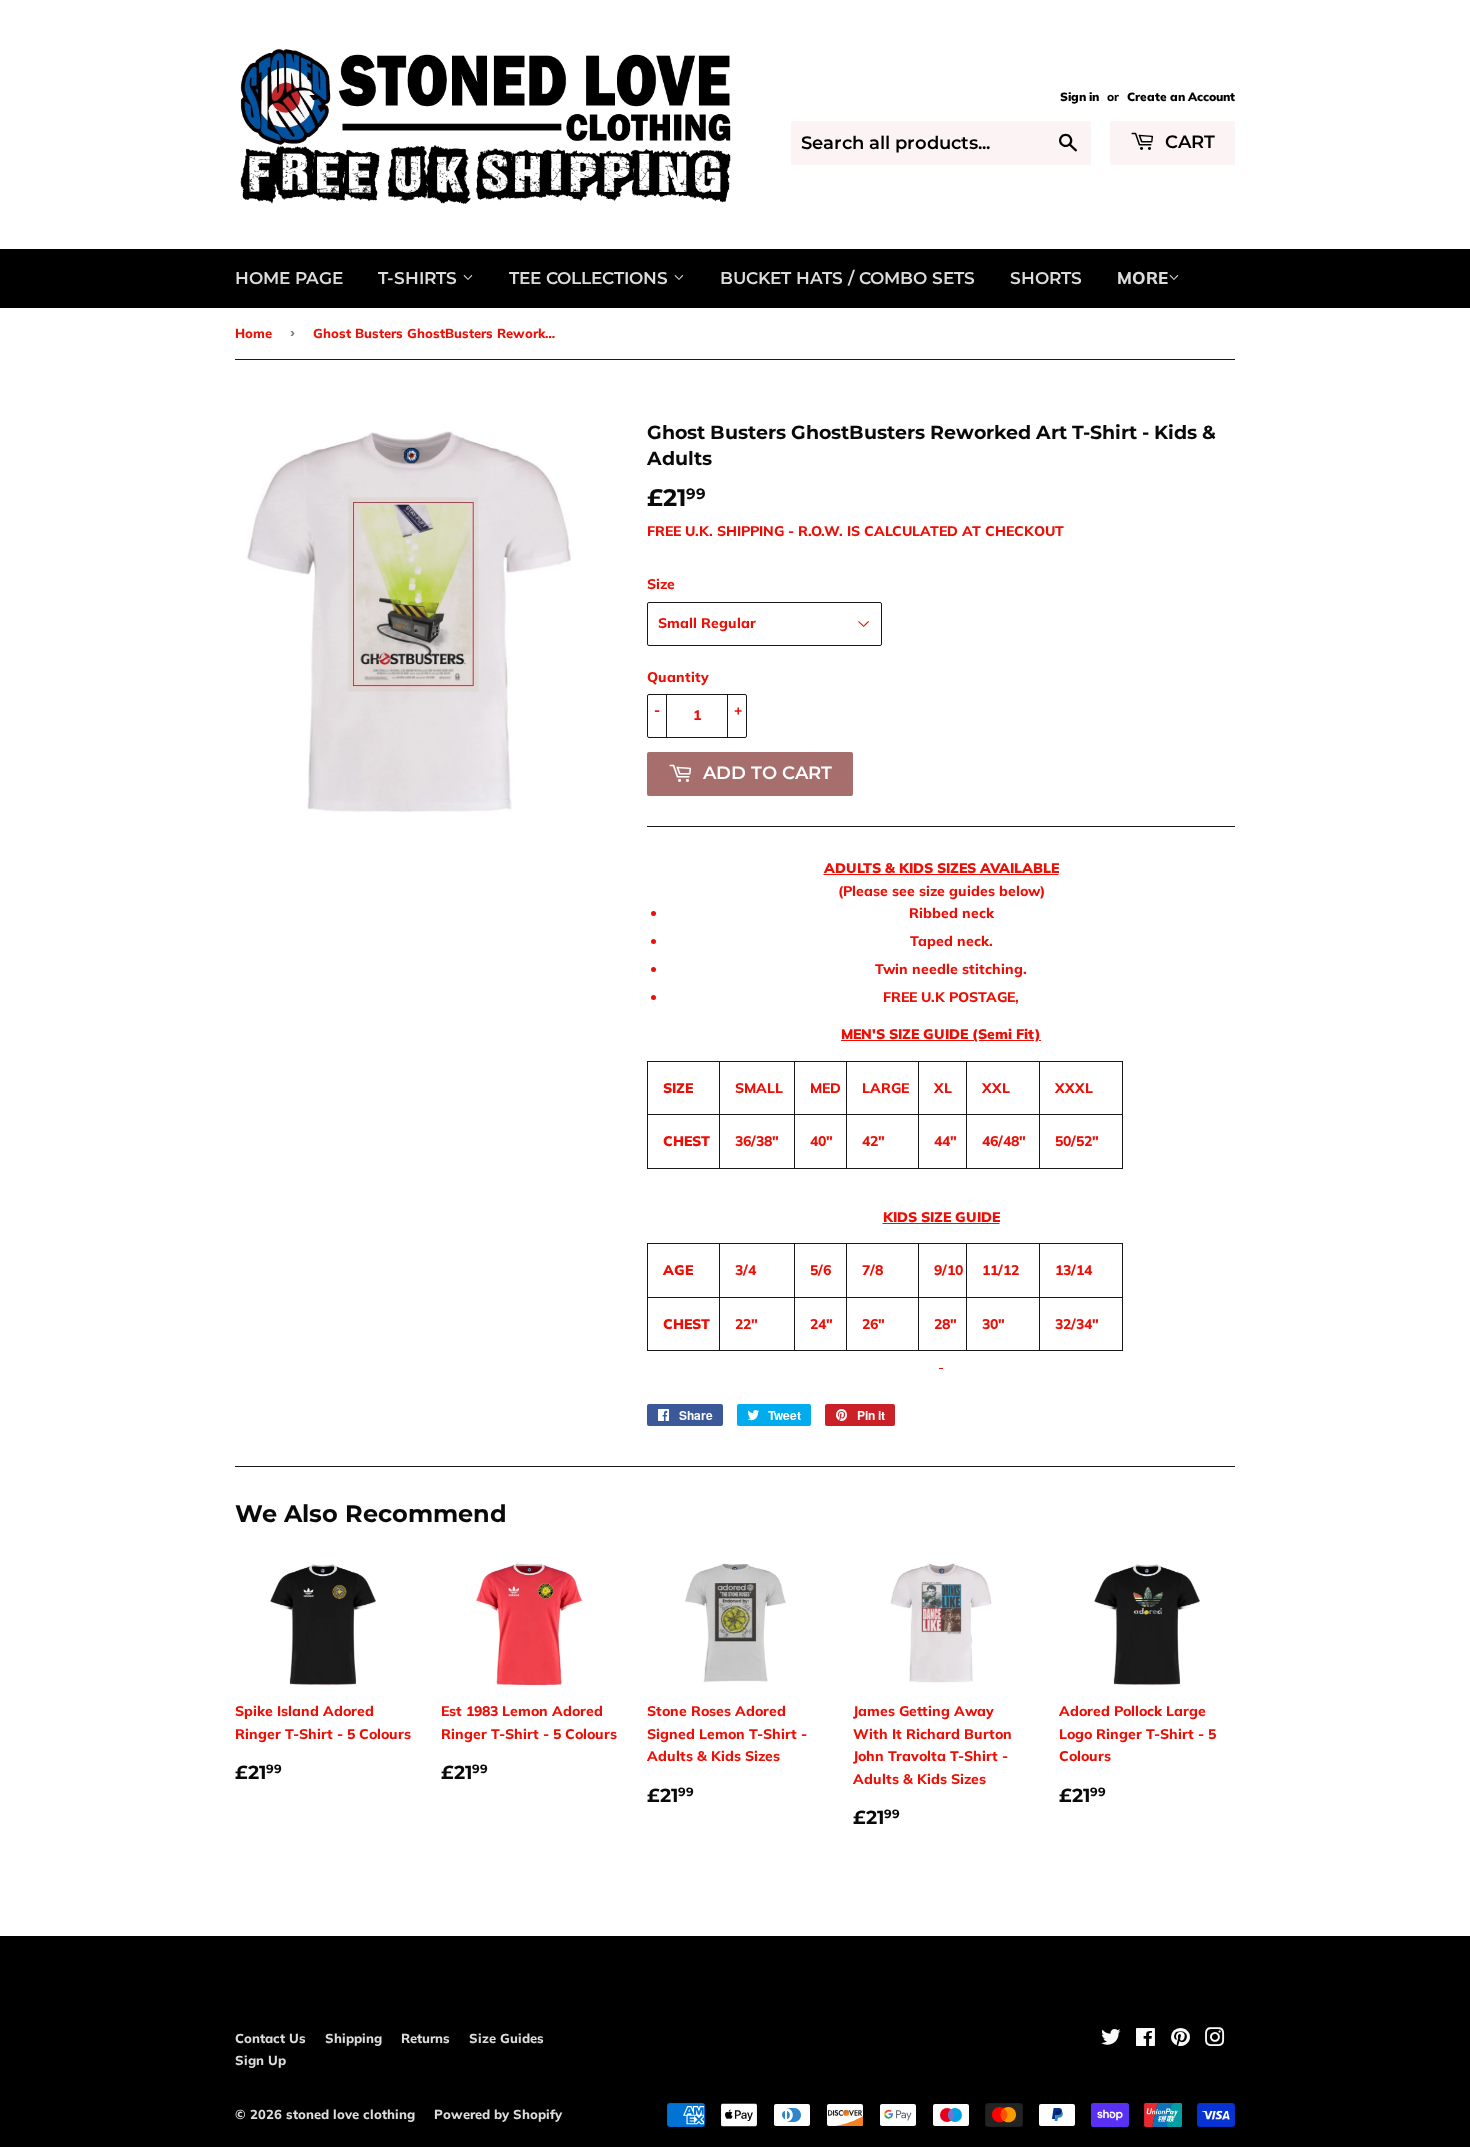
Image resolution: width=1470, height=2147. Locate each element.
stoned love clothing (350, 2114)
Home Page (289, 278)
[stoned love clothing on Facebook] (1145, 2040)
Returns (425, 2038)
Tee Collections (591, 278)
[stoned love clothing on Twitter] (1111, 2040)
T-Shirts (420, 278)
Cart (1187, 142)
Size (661, 584)
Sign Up (260, 2060)
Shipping (353, 2038)
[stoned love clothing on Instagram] (1215, 2040)
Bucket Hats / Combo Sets (847, 278)
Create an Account (1181, 96)
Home (253, 333)
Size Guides (506, 2038)
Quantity (678, 677)
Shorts (1046, 278)
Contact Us (270, 2038)
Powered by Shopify (498, 2114)
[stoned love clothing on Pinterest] (1180, 2040)
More (1142, 277)
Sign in (1079, 96)
